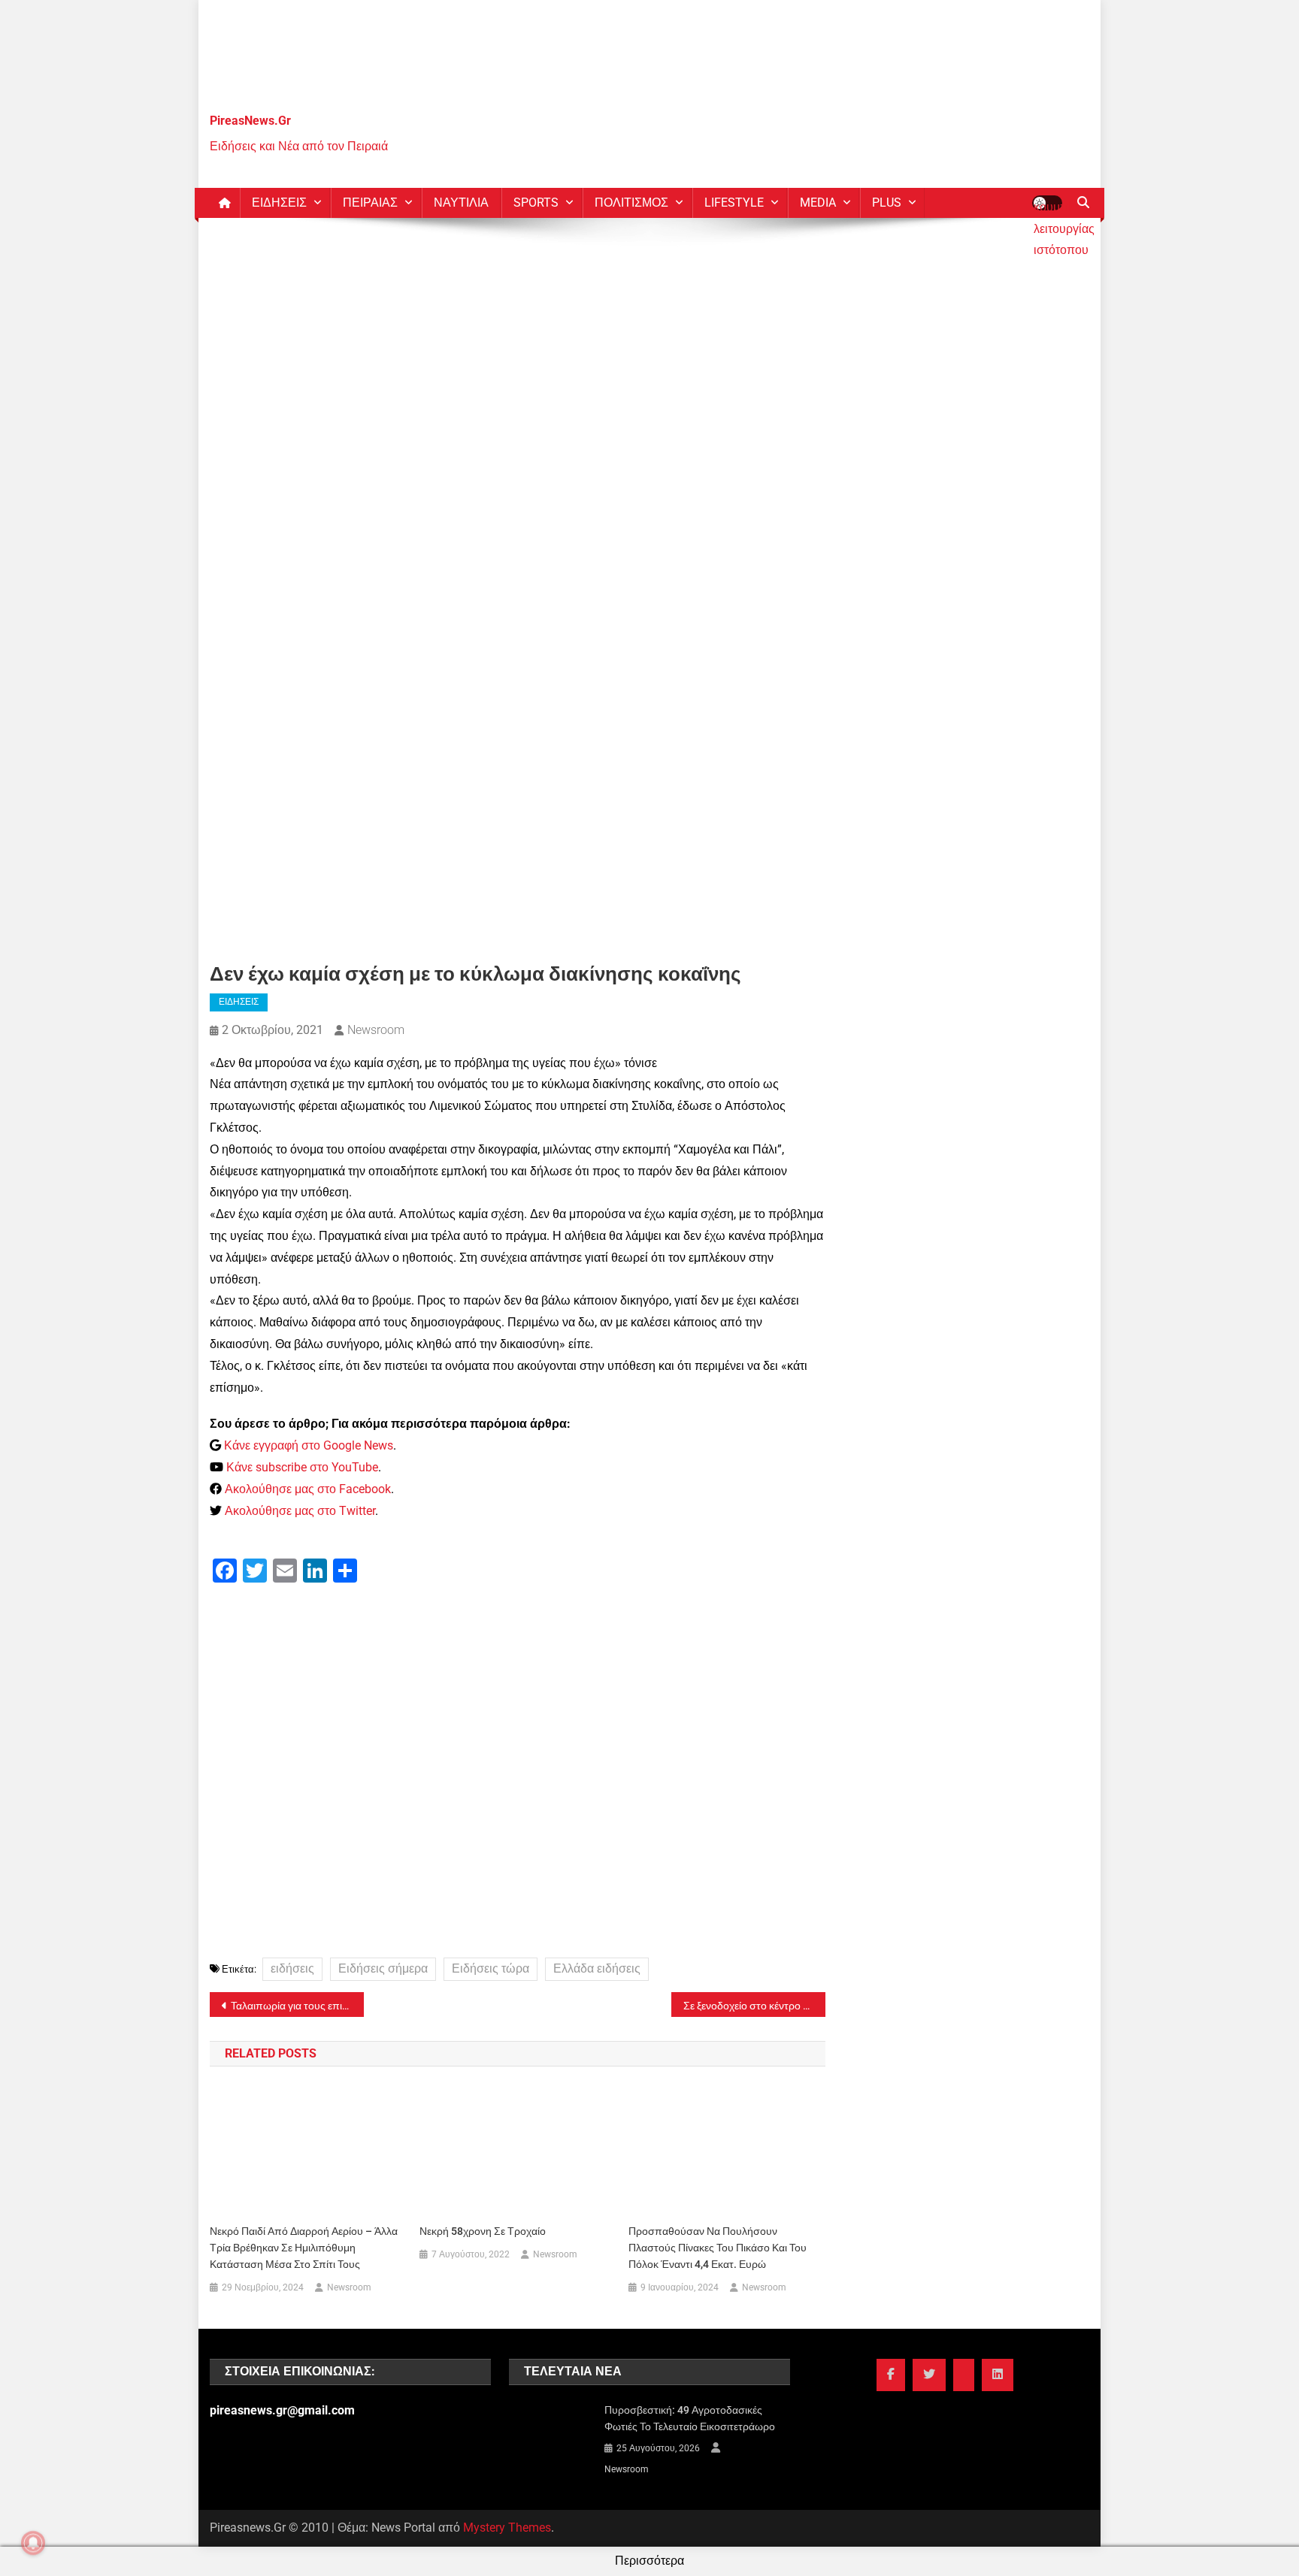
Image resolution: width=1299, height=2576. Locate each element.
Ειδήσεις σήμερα (383, 1968)
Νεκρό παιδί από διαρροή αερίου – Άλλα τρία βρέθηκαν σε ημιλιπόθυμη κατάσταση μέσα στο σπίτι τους (304, 2248)
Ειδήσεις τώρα (491, 1968)
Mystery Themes (507, 2528)
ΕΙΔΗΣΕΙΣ (279, 203)
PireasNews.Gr (250, 121)
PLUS (887, 203)
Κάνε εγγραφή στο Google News (309, 1445)
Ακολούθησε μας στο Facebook (308, 1489)
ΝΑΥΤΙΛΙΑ (461, 203)
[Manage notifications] (33, 2543)
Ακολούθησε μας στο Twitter (300, 1511)
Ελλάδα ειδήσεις (597, 1968)
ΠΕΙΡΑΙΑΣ (370, 203)
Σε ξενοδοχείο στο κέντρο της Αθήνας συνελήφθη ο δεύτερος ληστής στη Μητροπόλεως (754, 2006)
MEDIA (818, 203)
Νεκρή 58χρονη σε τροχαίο (483, 2231)
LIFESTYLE (734, 203)
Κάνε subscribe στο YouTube (302, 1467)
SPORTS (536, 203)
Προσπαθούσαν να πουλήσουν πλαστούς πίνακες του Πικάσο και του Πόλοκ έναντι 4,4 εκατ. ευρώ (718, 2248)
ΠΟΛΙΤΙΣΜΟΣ (631, 203)
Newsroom (376, 1030)
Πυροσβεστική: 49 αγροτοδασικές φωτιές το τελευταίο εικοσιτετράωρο (690, 2418)
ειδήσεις (292, 1968)
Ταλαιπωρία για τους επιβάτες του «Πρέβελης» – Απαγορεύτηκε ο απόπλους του (297, 2006)
